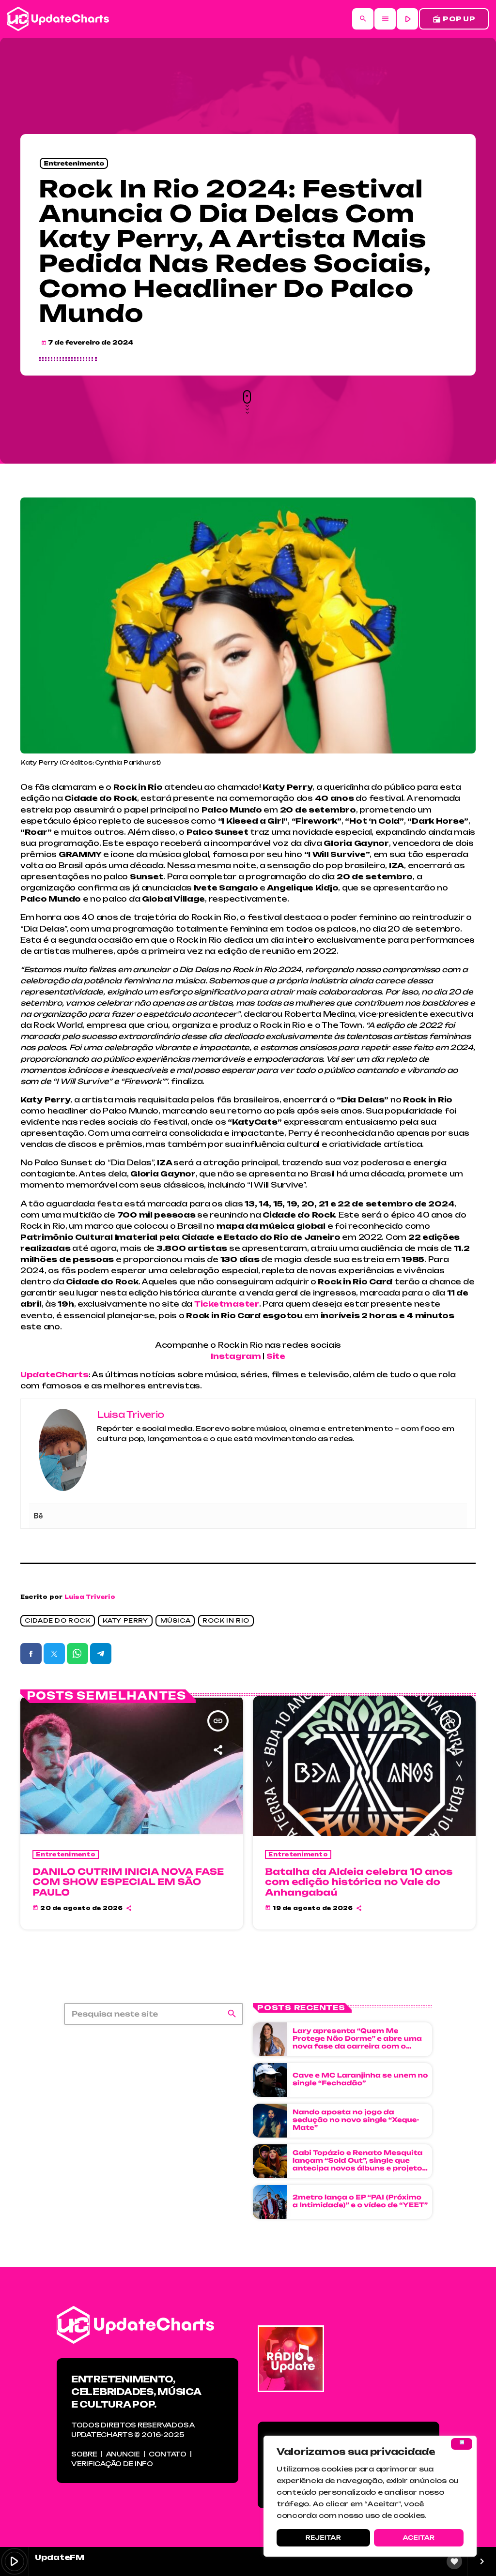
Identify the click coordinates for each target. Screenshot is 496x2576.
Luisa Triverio (90, 1597)
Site (276, 1356)
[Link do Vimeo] (58, 19)
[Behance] (38, 1516)
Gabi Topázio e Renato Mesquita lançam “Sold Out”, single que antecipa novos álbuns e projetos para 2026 (360, 2164)
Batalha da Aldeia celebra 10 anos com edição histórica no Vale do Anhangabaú (359, 1882)
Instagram (237, 1356)
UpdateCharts (54, 1375)
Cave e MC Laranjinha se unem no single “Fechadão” (360, 2079)
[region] (370, 2496)
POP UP (454, 19)
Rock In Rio (226, 1621)
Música (176, 1621)
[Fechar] (462, 2444)
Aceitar (418, 2538)
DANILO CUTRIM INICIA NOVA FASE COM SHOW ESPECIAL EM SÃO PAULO (128, 1882)
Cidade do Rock (57, 1621)
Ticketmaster (227, 1304)
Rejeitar (323, 2538)
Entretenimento (74, 163)
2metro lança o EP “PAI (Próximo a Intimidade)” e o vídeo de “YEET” (360, 2201)
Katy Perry (125, 1621)
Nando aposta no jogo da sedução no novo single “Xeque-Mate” (356, 2120)
